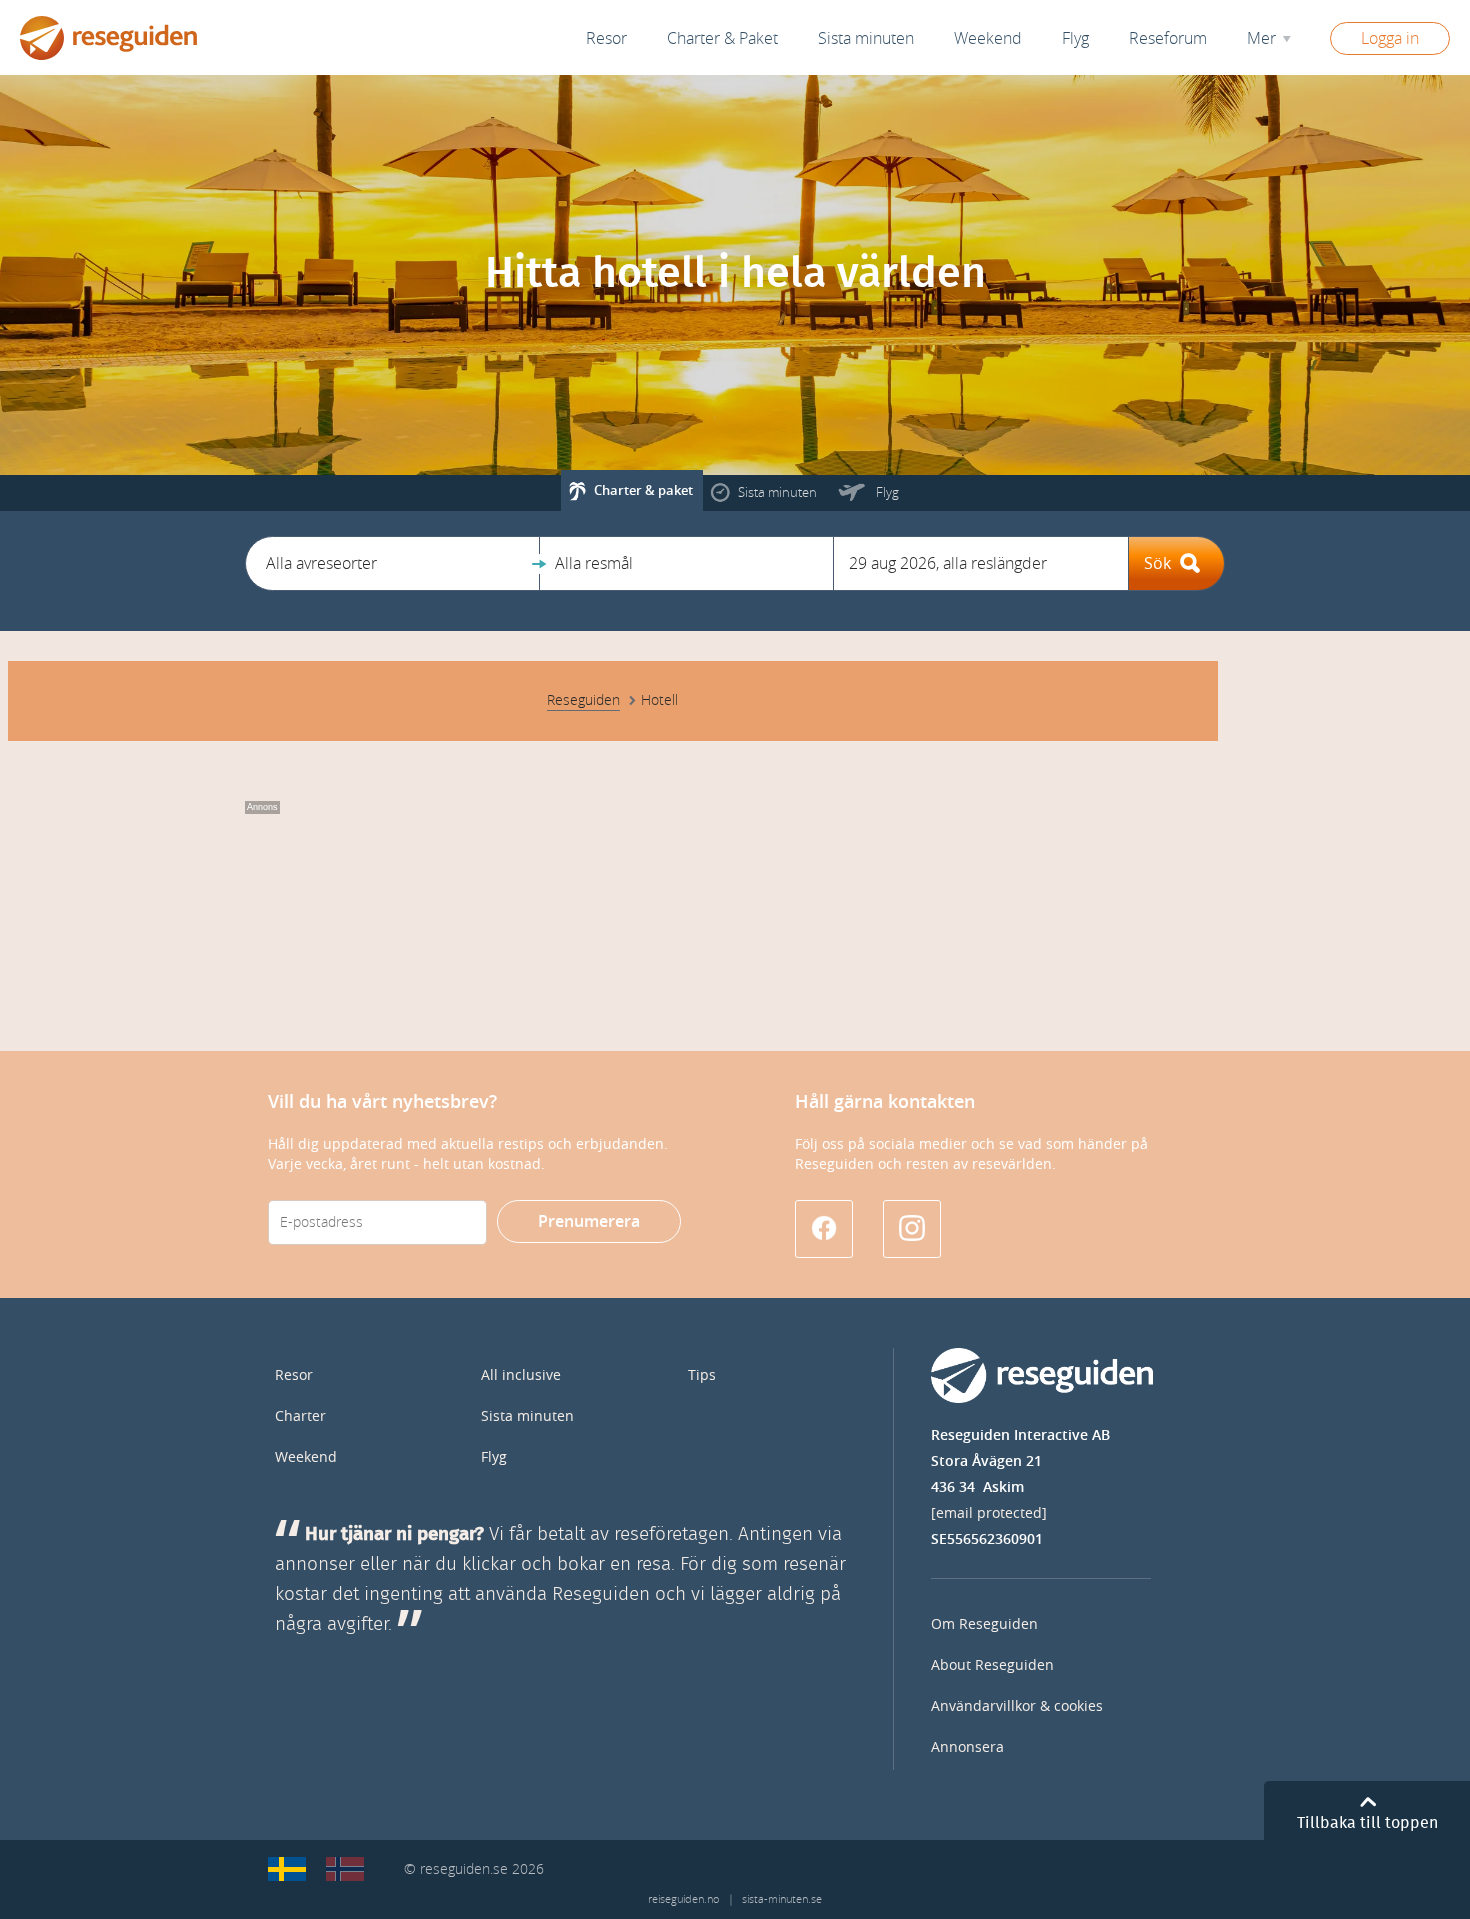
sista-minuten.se (782, 1899)
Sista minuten (527, 1416)
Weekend (988, 38)
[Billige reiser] (345, 1869)
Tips (702, 1375)
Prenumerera (589, 1221)
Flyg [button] (1075, 38)
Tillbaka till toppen (1367, 1823)
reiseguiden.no (683, 1899)
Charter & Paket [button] (722, 38)
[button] (392, 563)
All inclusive (521, 1375)
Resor (606, 38)
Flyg (494, 1457)
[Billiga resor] (287, 1869)
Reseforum (1168, 38)
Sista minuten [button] (866, 38)
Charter (300, 1416)
